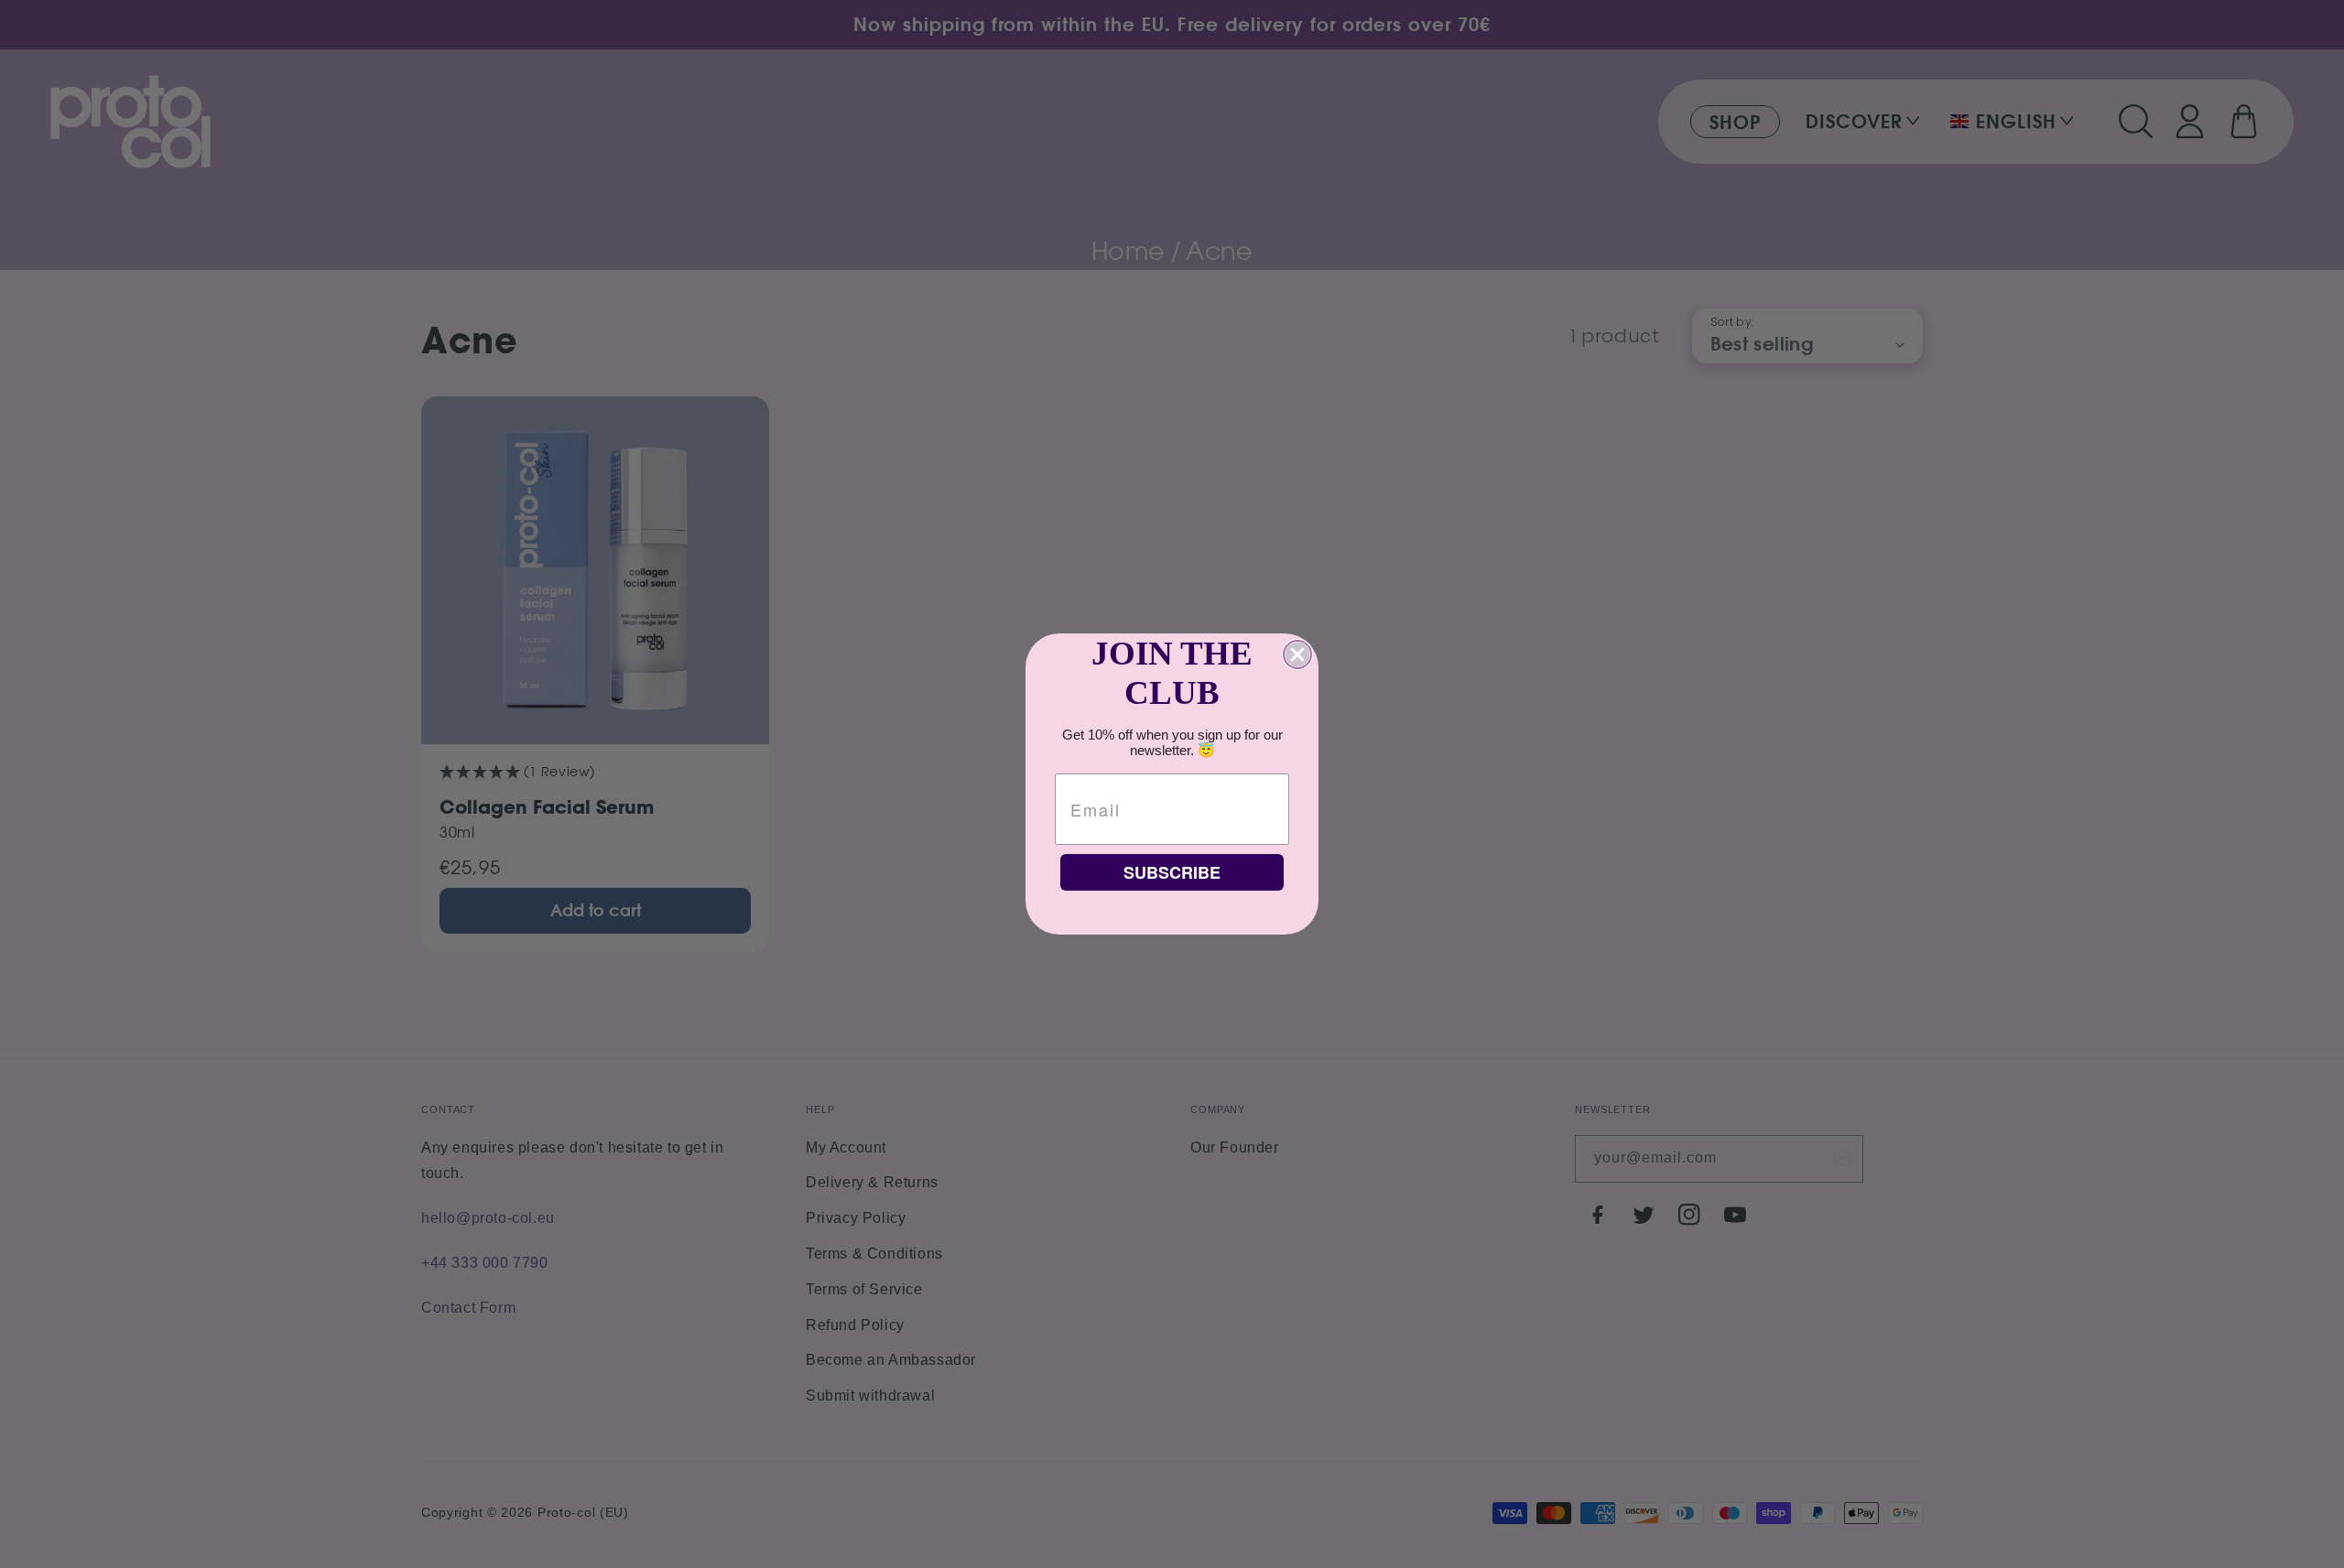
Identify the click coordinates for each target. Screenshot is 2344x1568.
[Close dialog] (1297, 654)
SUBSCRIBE (1172, 872)
